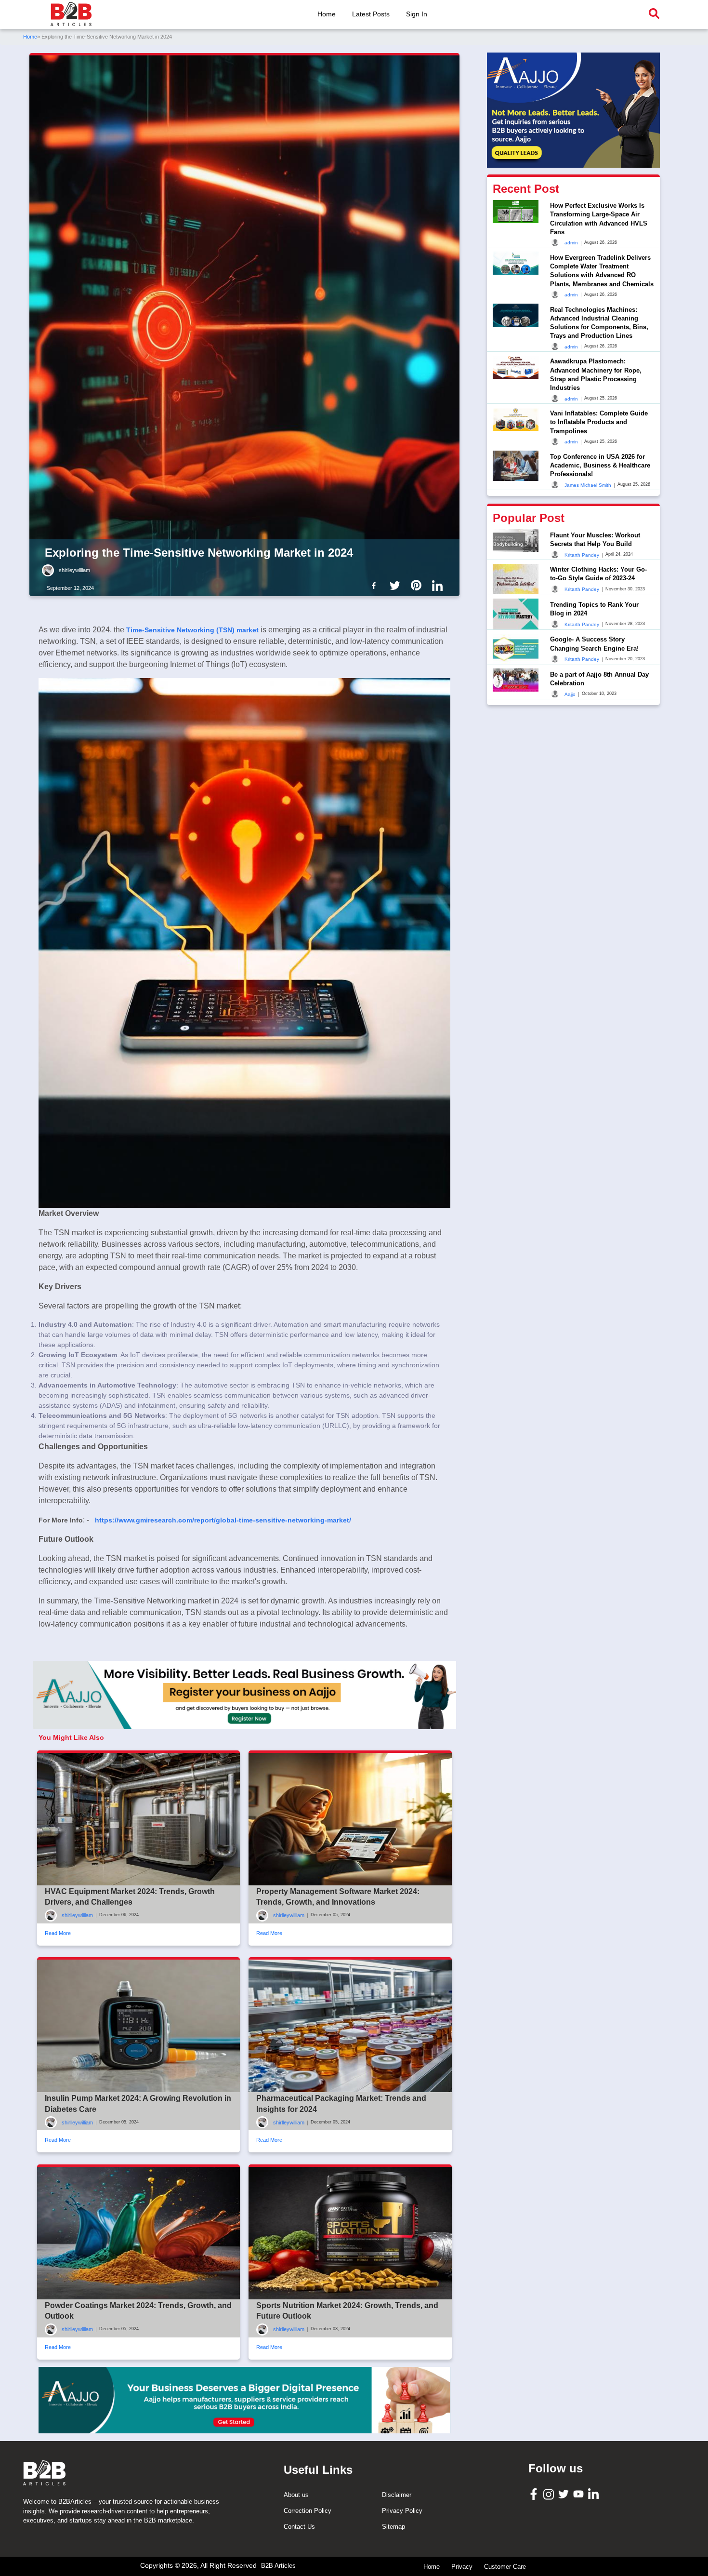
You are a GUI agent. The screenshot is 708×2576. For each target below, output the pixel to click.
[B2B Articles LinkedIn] (595, 2494)
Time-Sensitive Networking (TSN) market (192, 630)
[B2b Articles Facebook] (376, 585)
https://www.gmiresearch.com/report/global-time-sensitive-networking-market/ (223, 1520)
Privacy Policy (402, 2511)
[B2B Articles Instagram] (550, 2494)
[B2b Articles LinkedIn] (439, 586)
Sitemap (393, 2527)
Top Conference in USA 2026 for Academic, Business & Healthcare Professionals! (600, 465)
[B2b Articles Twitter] (397, 585)
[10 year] (244, 2400)
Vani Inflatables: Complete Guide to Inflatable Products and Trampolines (599, 422)
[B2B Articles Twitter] (565, 2493)
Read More (58, 1933)
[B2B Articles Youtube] (580, 2493)
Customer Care (505, 2567)
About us (296, 2495)
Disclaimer (397, 2495)
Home (327, 14)
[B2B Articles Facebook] (535, 2493)
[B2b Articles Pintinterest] (418, 585)
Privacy (462, 2567)
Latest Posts (371, 14)
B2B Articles (278, 2566)
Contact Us (299, 2527)
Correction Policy (308, 2511)
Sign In (417, 14)
